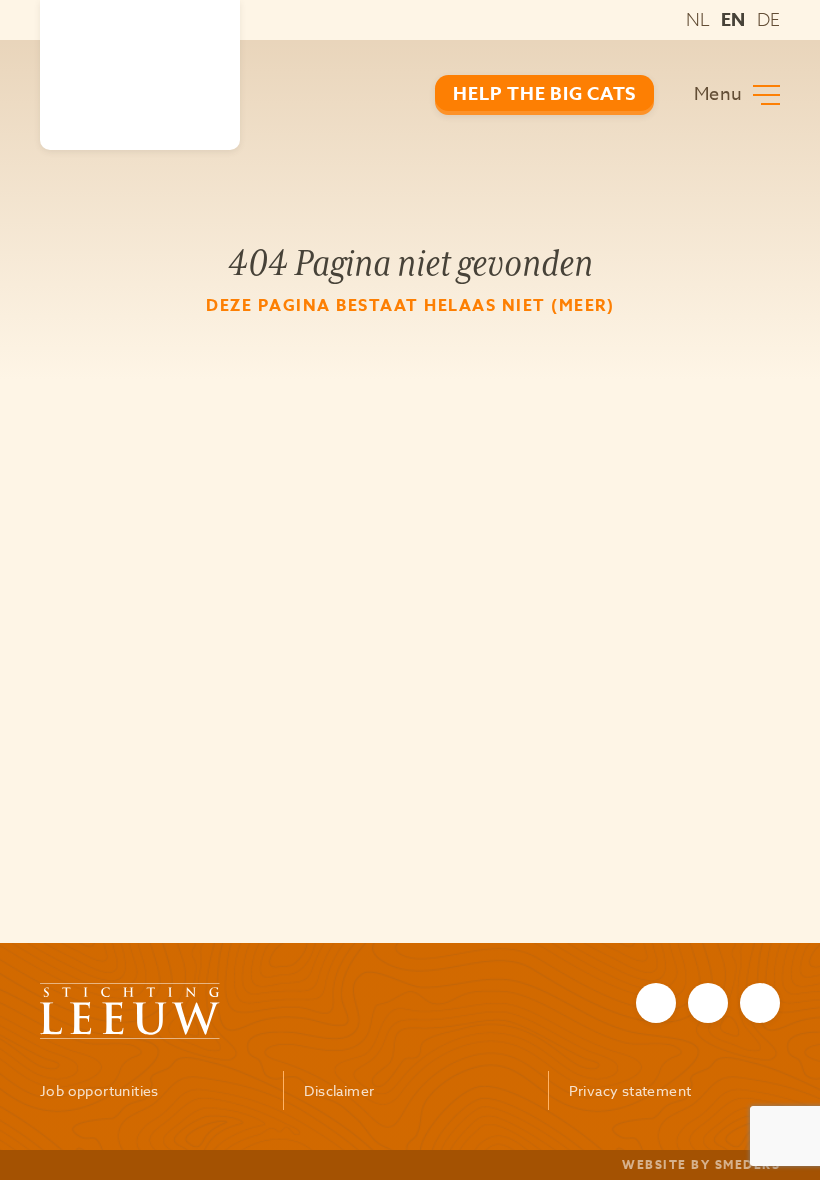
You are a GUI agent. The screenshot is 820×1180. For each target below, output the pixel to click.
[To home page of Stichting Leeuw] (140, 75)
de (768, 19)
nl (698, 19)
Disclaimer (339, 1090)
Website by (701, 1164)
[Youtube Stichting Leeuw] (760, 1003)
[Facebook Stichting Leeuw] (656, 1003)
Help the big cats (544, 94)
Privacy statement (630, 1090)
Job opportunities (99, 1090)
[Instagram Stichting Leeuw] (708, 1003)
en (733, 20)
